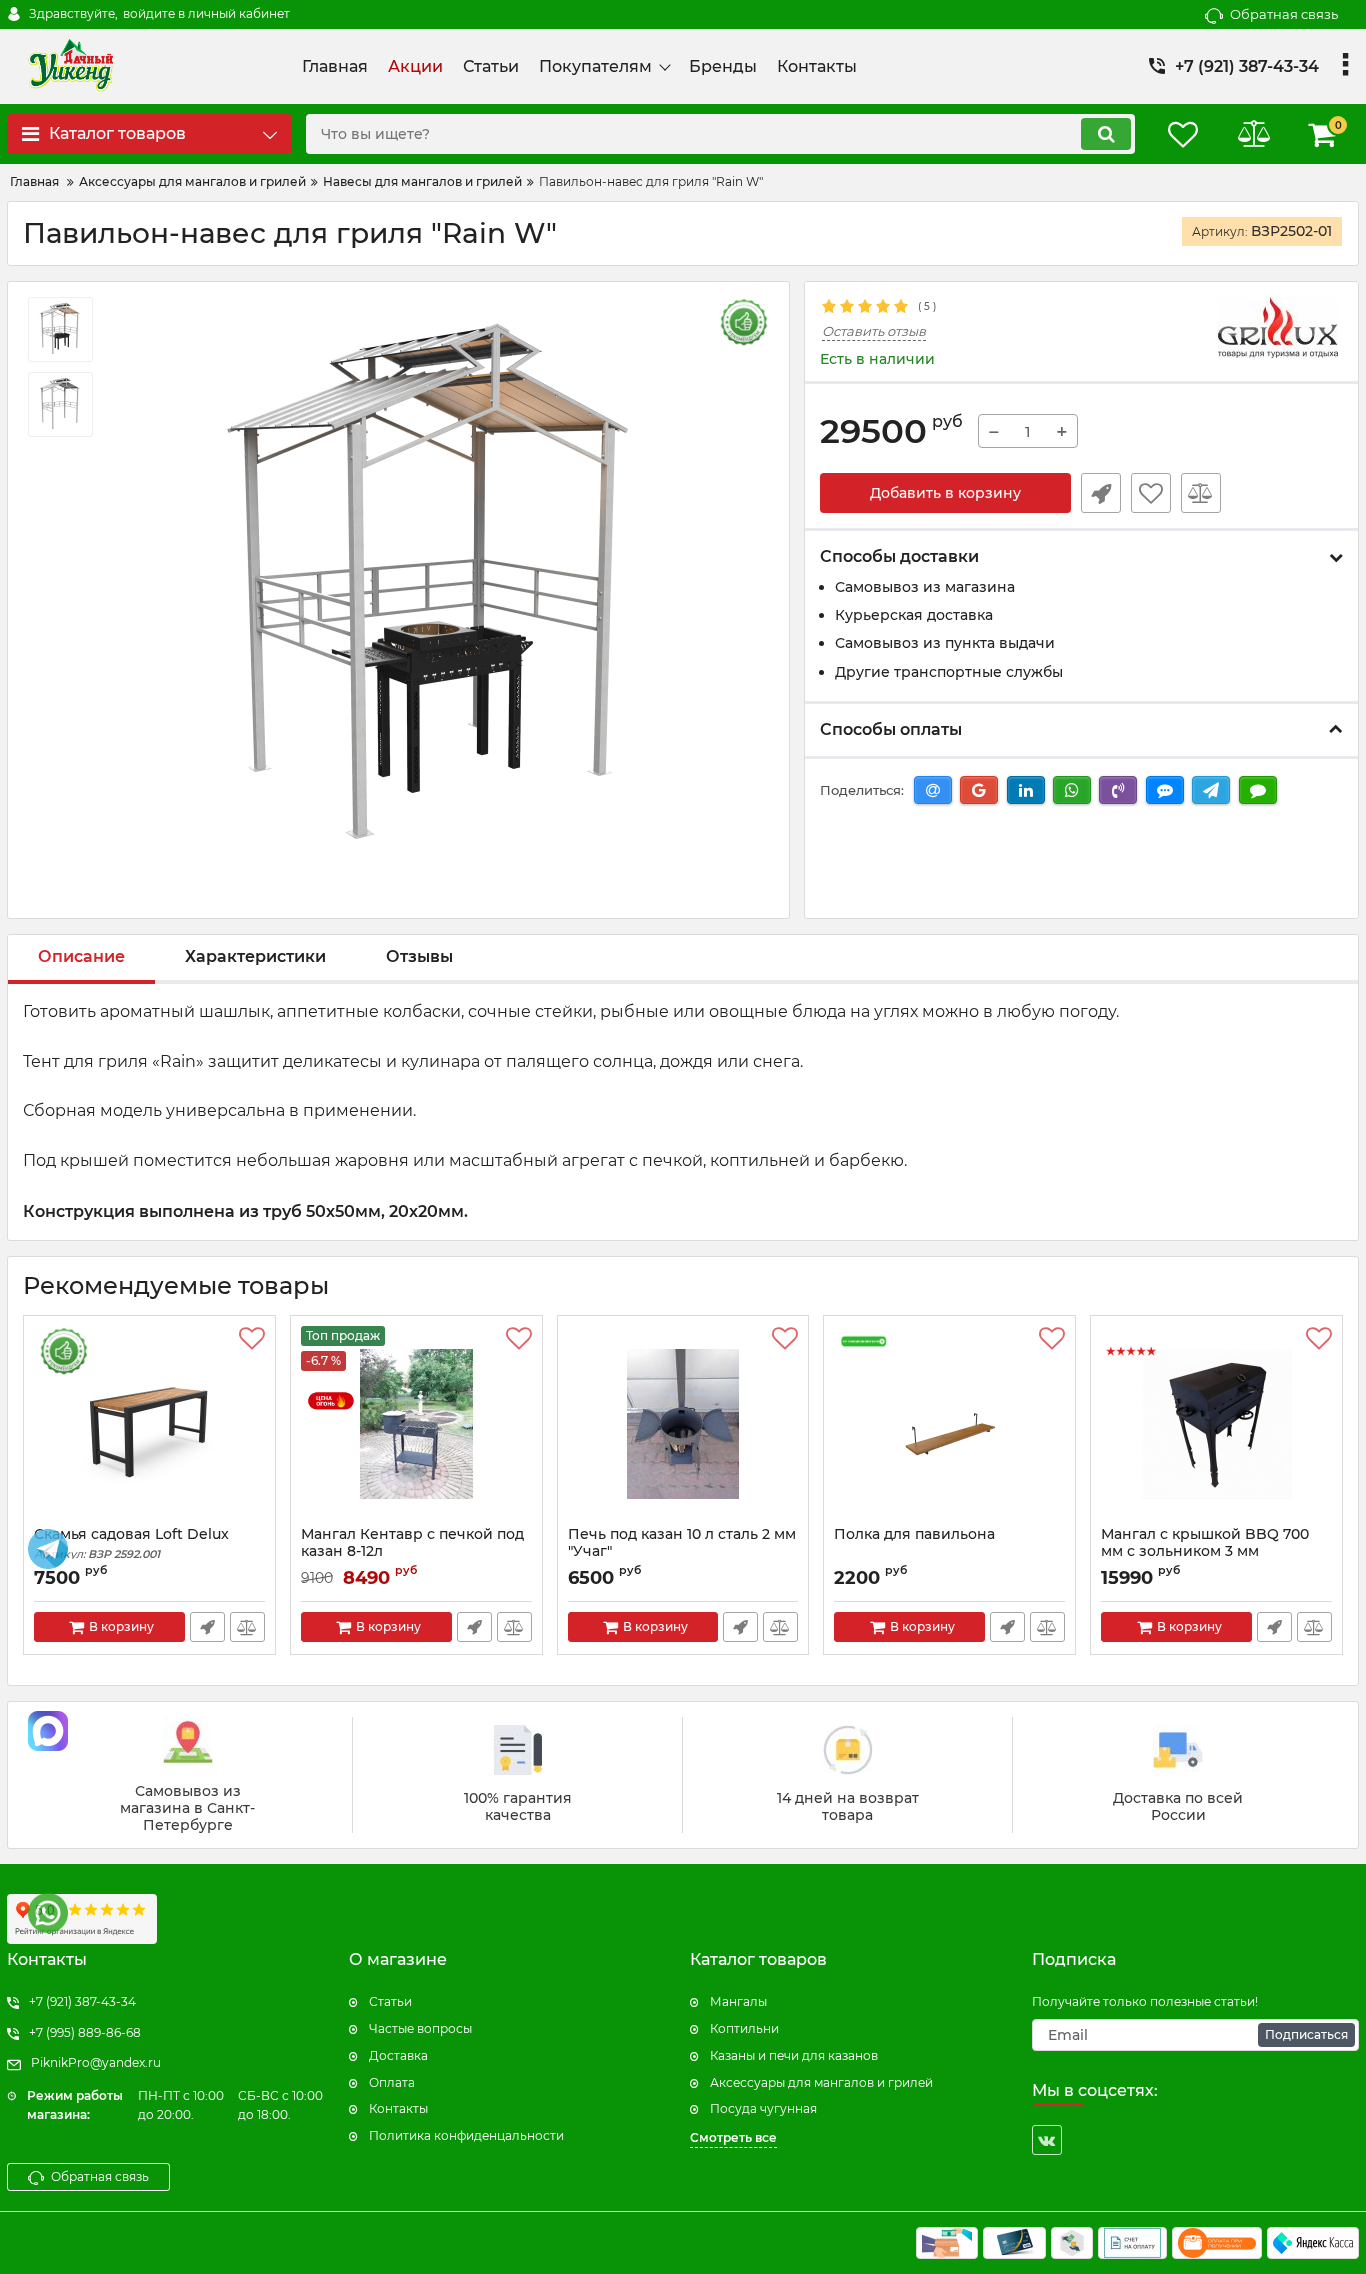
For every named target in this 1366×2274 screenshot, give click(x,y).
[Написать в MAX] (48, 1731)
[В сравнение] (1201, 493)
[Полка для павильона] (949, 1426)
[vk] (1047, 2140)
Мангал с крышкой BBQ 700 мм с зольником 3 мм (1205, 1543)
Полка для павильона (914, 1534)
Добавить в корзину (945, 493)
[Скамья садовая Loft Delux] (149, 1426)
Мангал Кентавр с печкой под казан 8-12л (412, 1543)
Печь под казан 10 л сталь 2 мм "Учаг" (682, 1543)
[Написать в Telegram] (48, 1549)
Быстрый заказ (1101, 493)
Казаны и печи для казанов (794, 2055)
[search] (1106, 134)
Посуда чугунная (763, 2108)
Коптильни (744, 2028)
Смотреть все (733, 2137)
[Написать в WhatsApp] (48, 1913)
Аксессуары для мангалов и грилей (821, 2082)
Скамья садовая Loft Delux (131, 1543)
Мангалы (738, 2001)
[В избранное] (1151, 493)
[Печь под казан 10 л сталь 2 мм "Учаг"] (683, 1426)
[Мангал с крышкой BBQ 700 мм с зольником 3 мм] (1216, 1426)
